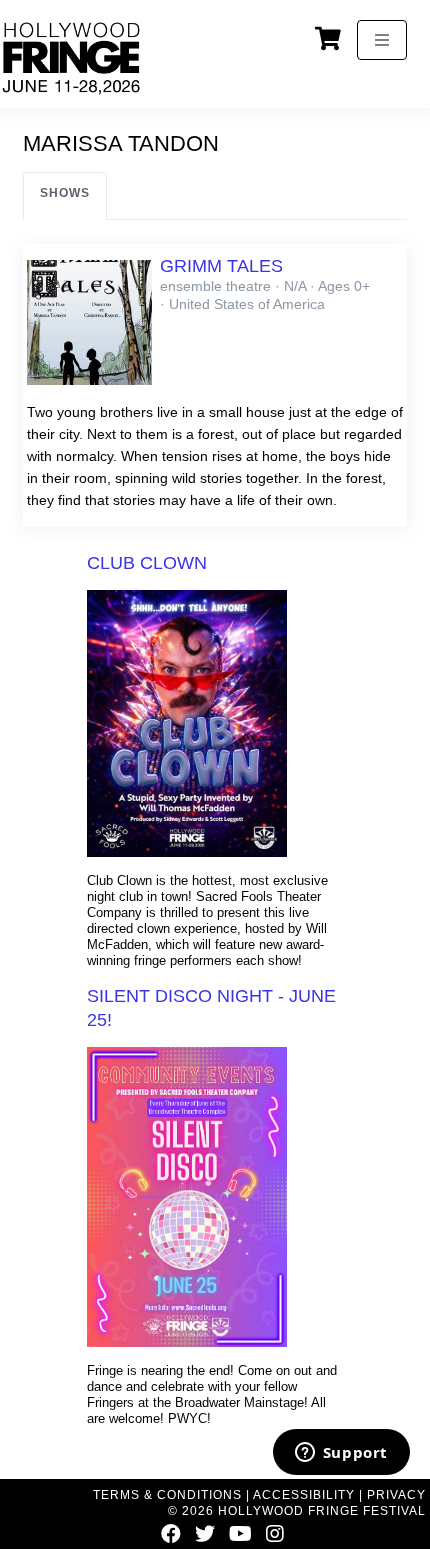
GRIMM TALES (221, 266)
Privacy (396, 1495)
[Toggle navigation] (382, 40)
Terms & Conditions (167, 1495)
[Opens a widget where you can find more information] (341, 1454)
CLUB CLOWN (147, 563)
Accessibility (304, 1495)
